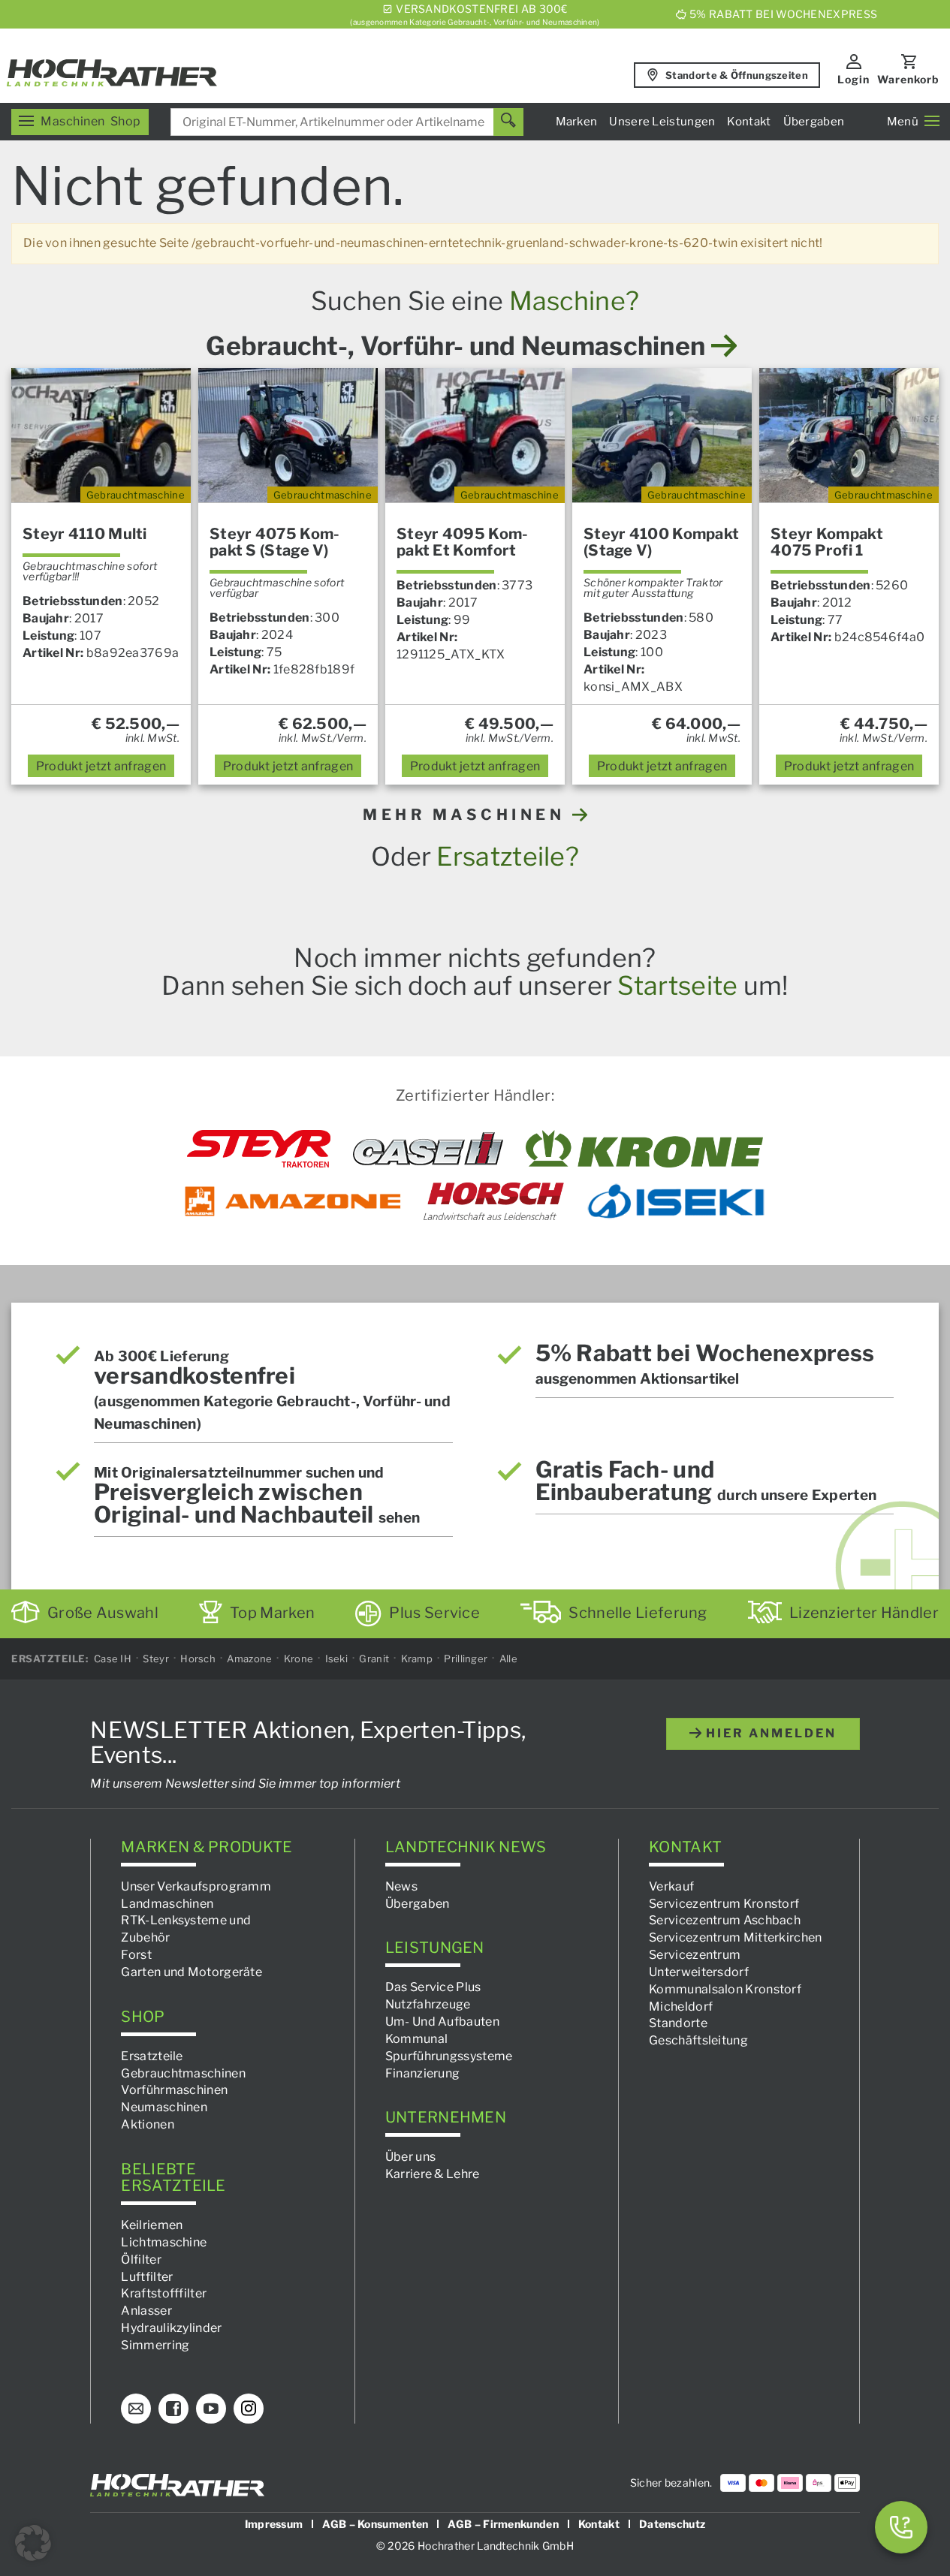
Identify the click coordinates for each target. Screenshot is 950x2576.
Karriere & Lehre (433, 2175)
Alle (508, 1659)
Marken (577, 122)
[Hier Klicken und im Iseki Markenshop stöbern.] (676, 1201)
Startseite (677, 985)
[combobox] (347, 122)
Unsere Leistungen (662, 122)
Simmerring (155, 2345)
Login (853, 79)
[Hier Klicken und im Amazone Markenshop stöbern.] (293, 1201)
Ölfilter (141, 2260)
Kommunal (416, 2039)
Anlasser (146, 2311)
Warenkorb (908, 79)
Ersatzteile (152, 2056)
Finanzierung (423, 2073)
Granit (374, 1659)
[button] (33, 2543)
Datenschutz (672, 2524)
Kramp (417, 1659)
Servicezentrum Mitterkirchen (735, 1938)
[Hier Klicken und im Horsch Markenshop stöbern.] (494, 1201)
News (401, 1886)
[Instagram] (249, 2409)
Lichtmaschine (164, 2242)
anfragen (101, 766)
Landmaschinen (167, 1904)
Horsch (198, 1659)
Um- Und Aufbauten (442, 2022)
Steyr (156, 1659)
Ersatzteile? (508, 856)
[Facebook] (173, 2409)
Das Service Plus (433, 1988)
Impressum (274, 2524)
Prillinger (466, 1659)
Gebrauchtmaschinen (183, 2073)
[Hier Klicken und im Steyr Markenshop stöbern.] (259, 1149)
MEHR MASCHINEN (467, 815)
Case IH (113, 1659)
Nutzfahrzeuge (428, 2005)
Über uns (410, 2157)
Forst (136, 1955)
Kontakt (749, 122)
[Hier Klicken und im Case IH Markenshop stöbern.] (428, 1149)
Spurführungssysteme (449, 2056)
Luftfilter (147, 2277)
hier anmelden (769, 1733)
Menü (903, 122)
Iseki (337, 1659)
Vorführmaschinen (174, 2091)
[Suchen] (508, 122)
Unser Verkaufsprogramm (196, 1886)
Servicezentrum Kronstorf (724, 1904)
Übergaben (814, 122)
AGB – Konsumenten (375, 2524)
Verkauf (671, 1886)
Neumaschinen (164, 2108)
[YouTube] (211, 2409)
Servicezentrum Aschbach (725, 1921)
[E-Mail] (136, 2409)
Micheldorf (681, 2007)
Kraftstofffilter (164, 2294)
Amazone (249, 1659)
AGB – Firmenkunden (503, 2524)
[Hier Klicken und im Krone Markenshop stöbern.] (645, 1149)
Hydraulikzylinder (171, 2329)
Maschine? (575, 301)
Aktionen (147, 2125)
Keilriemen (152, 2225)
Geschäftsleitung (698, 2041)
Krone (299, 1659)
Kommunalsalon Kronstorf (725, 1989)
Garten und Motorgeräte (192, 1972)
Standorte (678, 2024)
